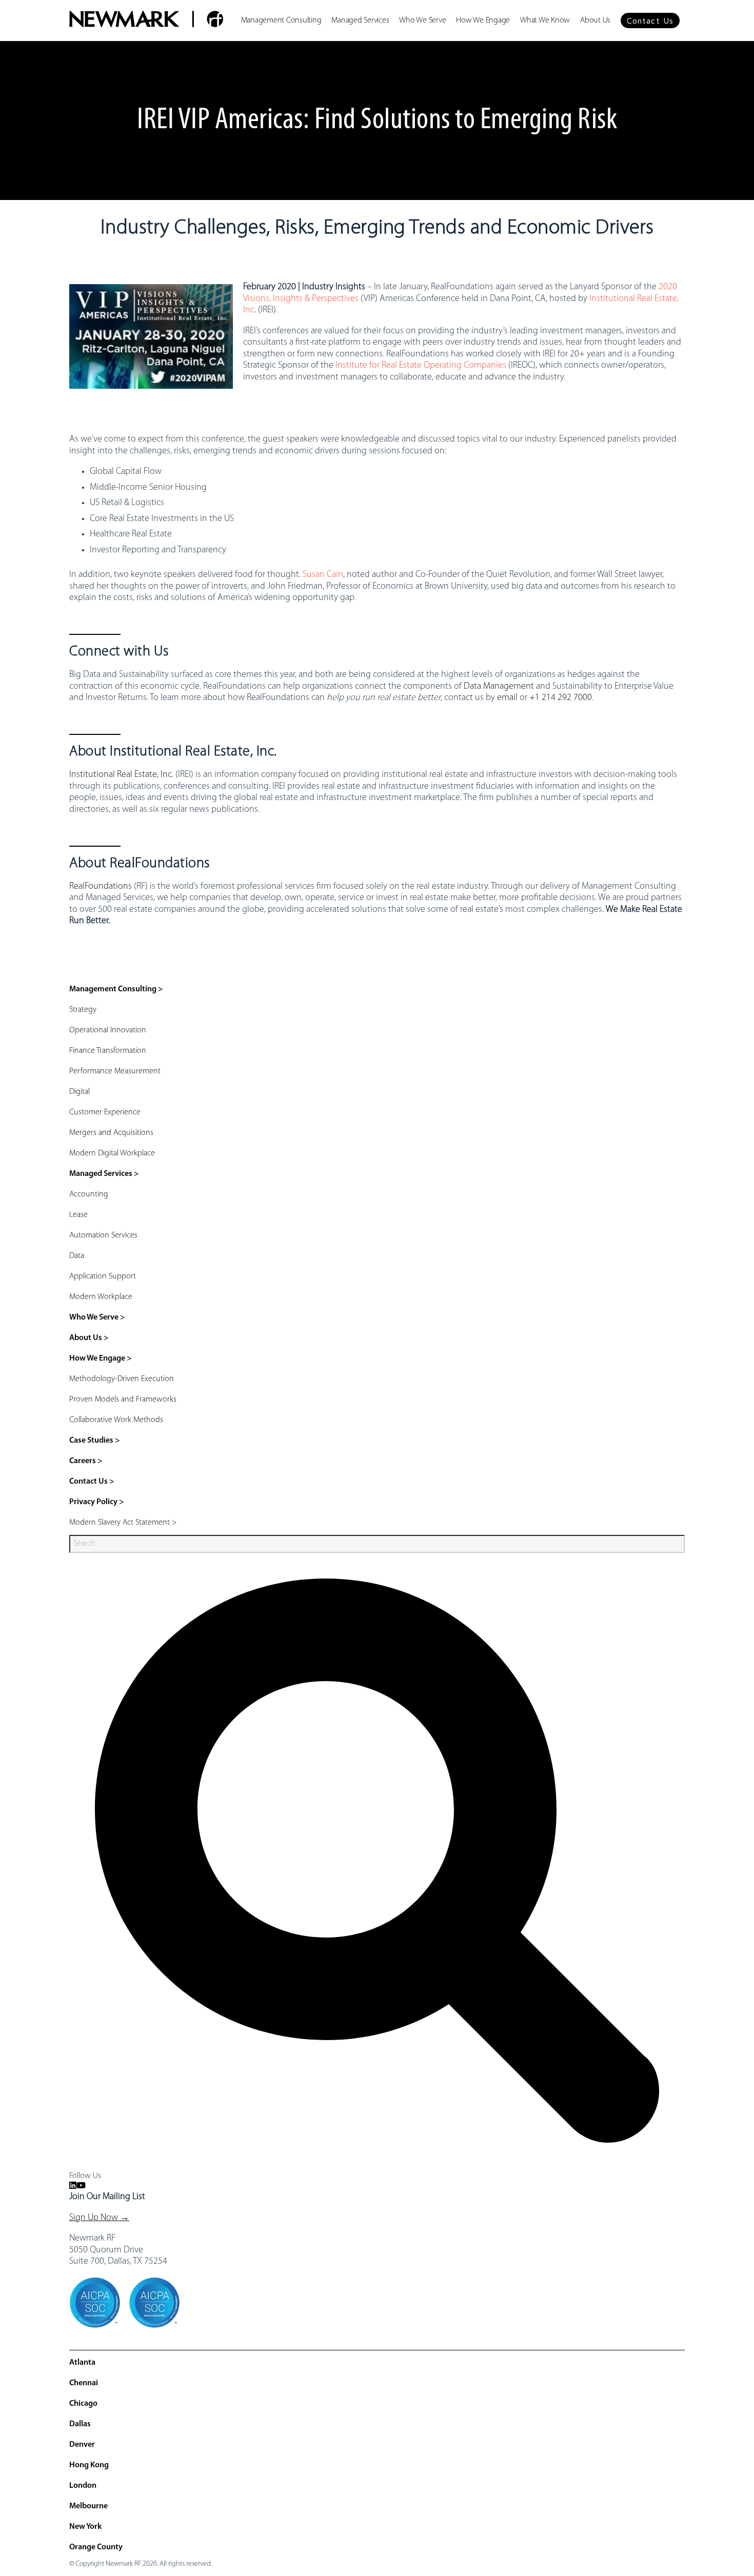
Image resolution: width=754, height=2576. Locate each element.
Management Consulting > (116, 989)
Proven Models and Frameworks (123, 1400)
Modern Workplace (101, 1297)
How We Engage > (101, 1359)
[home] (146, 21)
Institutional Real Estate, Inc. (121, 775)
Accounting (89, 1194)
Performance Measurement (115, 1071)
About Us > (89, 1338)
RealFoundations (101, 887)
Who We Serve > (97, 1317)
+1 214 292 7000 (561, 698)
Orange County (96, 2547)
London (83, 2486)
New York (85, 2527)
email (507, 698)
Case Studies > (95, 1441)
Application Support (103, 1276)
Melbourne (88, 2506)
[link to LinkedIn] (73, 2186)
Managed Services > (104, 1174)
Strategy (83, 1010)
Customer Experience (105, 1112)
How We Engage (483, 21)
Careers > (86, 1461)
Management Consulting (281, 21)
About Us (595, 21)
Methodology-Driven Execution (122, 1379)
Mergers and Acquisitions (111, 1133)
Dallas (80, 2424)
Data (77, 1256)
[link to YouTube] (81, 2186)
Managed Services (360, 21)
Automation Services (103, 1235)
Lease (78, 1215)
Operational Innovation (108, 1030)
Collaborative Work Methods (116, 1420)
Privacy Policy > (97, 1502)
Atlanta (82, 2363)
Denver (82, 2445)
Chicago (83, 2404)
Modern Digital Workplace (112, 1153)
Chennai (84, 2383)
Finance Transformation (108, 1051)
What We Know (545, 21)
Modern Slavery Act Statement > (123, 1523)
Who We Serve (422, 21)
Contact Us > (92, 1482)
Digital (80, 1092)
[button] (650, 21)
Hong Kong (89, 2465)
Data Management (499, 687)
